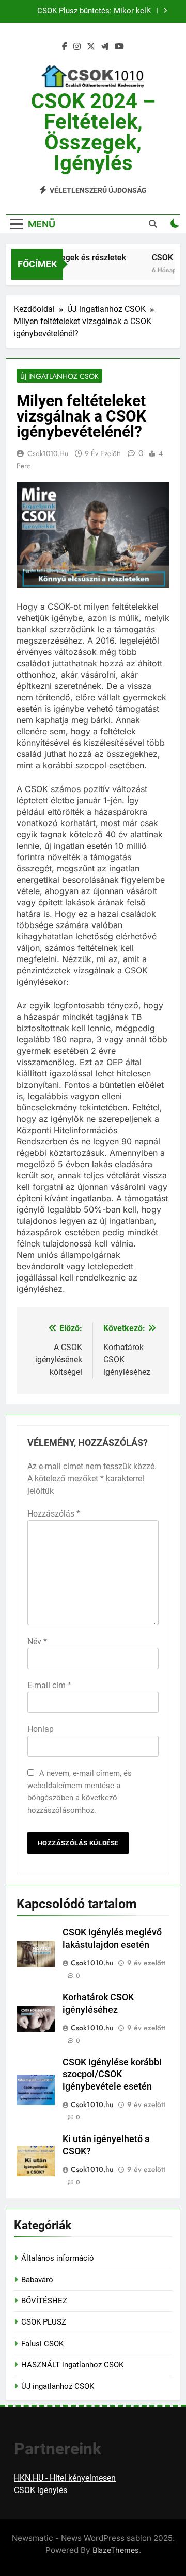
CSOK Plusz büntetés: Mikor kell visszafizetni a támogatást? (93, 11)
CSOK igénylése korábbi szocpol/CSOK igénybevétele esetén (112, 2075)
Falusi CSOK (42, 2344)
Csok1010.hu (48, 453)
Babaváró (37, 2280)
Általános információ (58, 2258)
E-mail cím (49, 1685)
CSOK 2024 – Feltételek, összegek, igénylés (93, 132)
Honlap (41, 1729)
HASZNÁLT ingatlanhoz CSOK (72, 2365)
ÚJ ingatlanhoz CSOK (59, 376)
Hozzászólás (54, 1514)
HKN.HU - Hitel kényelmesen (65, 2478)
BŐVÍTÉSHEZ (44, 2301)
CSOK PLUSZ (44, 2322)
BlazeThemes (116, 2550)
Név (37, 1641)
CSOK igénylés (41, 2490)
